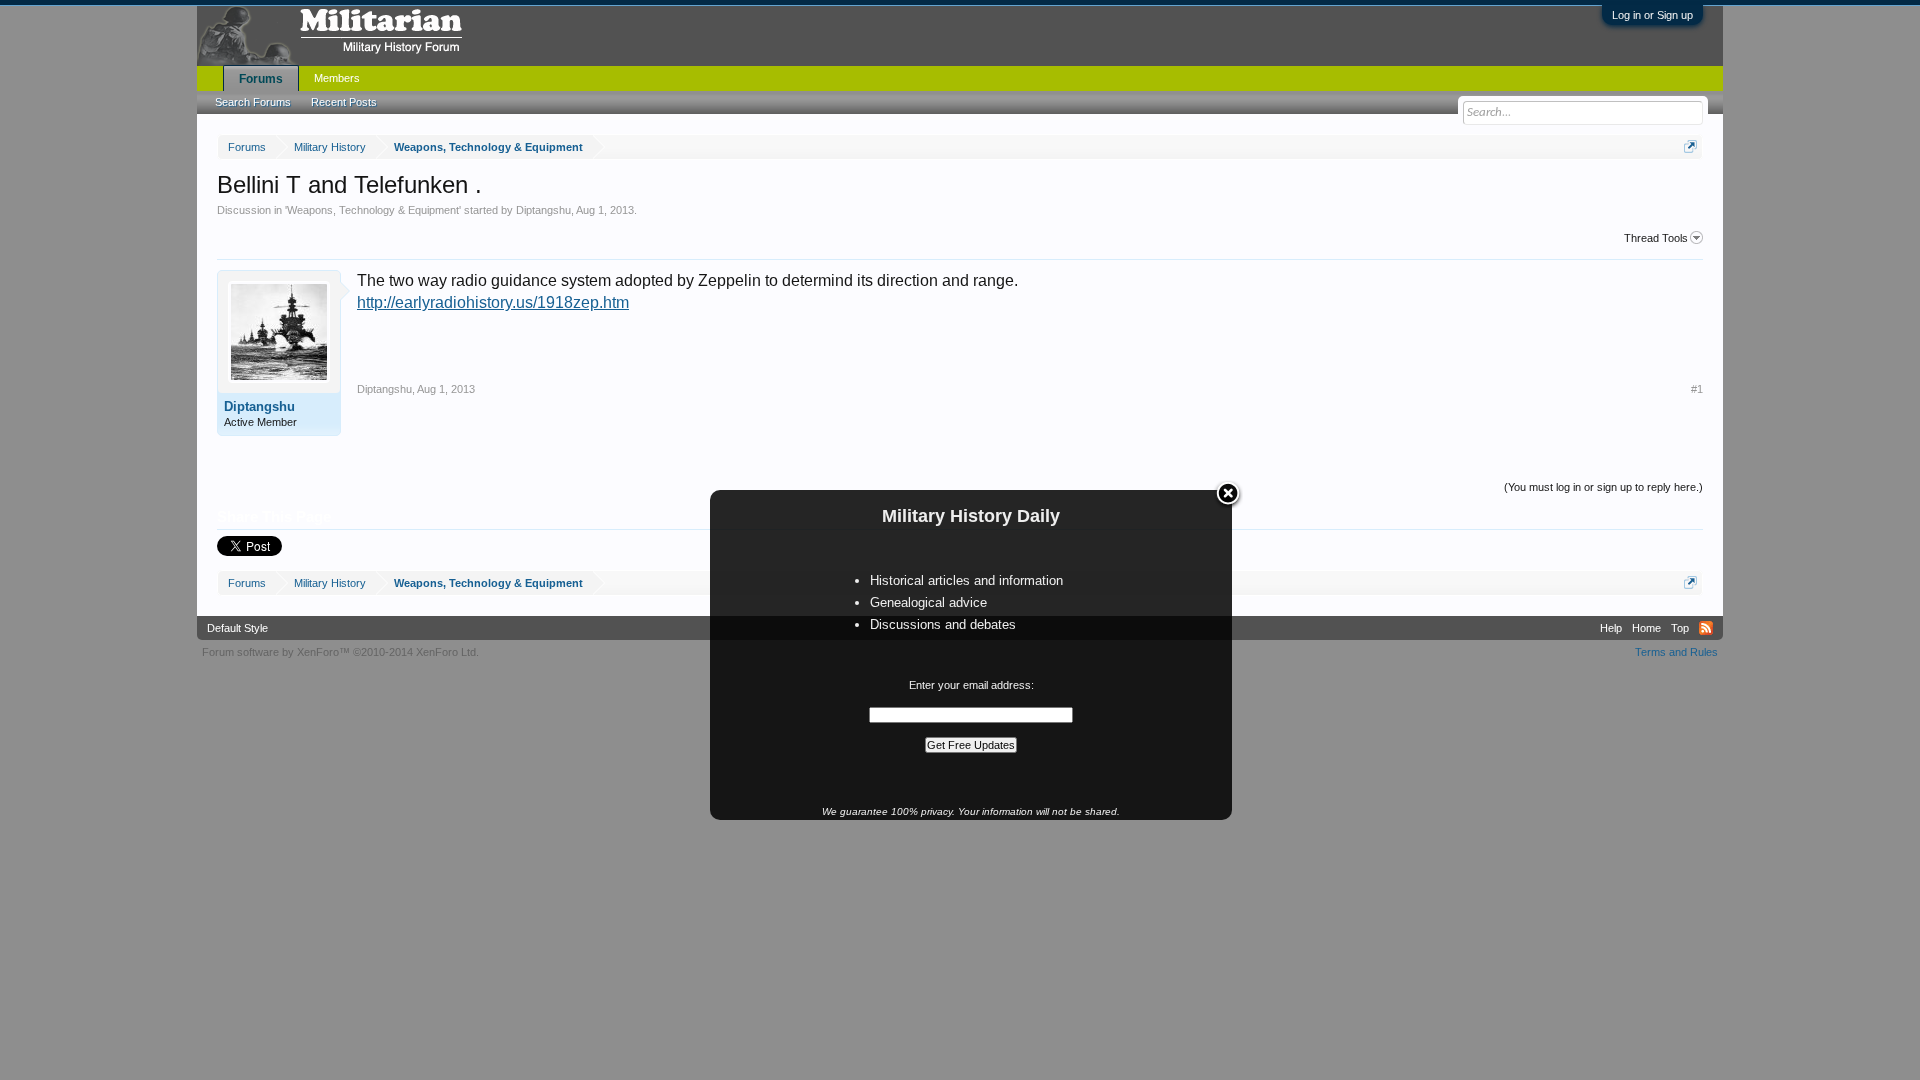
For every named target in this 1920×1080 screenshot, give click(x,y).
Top (1680, 628)
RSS (1706, 628)
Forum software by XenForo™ (340, 652)
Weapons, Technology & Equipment (373, 210)
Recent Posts (344, 102)
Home (1646, 628)
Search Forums (253, 102)
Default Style (237, 628)
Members (337, 78)
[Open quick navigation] (1690, 146)
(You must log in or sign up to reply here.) (1603, 487)
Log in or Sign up (1652, 15)
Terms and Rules (1676, 652)
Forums (261, 79)
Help (1611, 628)
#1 (1697, 389)
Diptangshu (543, 210)
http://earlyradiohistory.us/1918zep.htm (493, 302)
